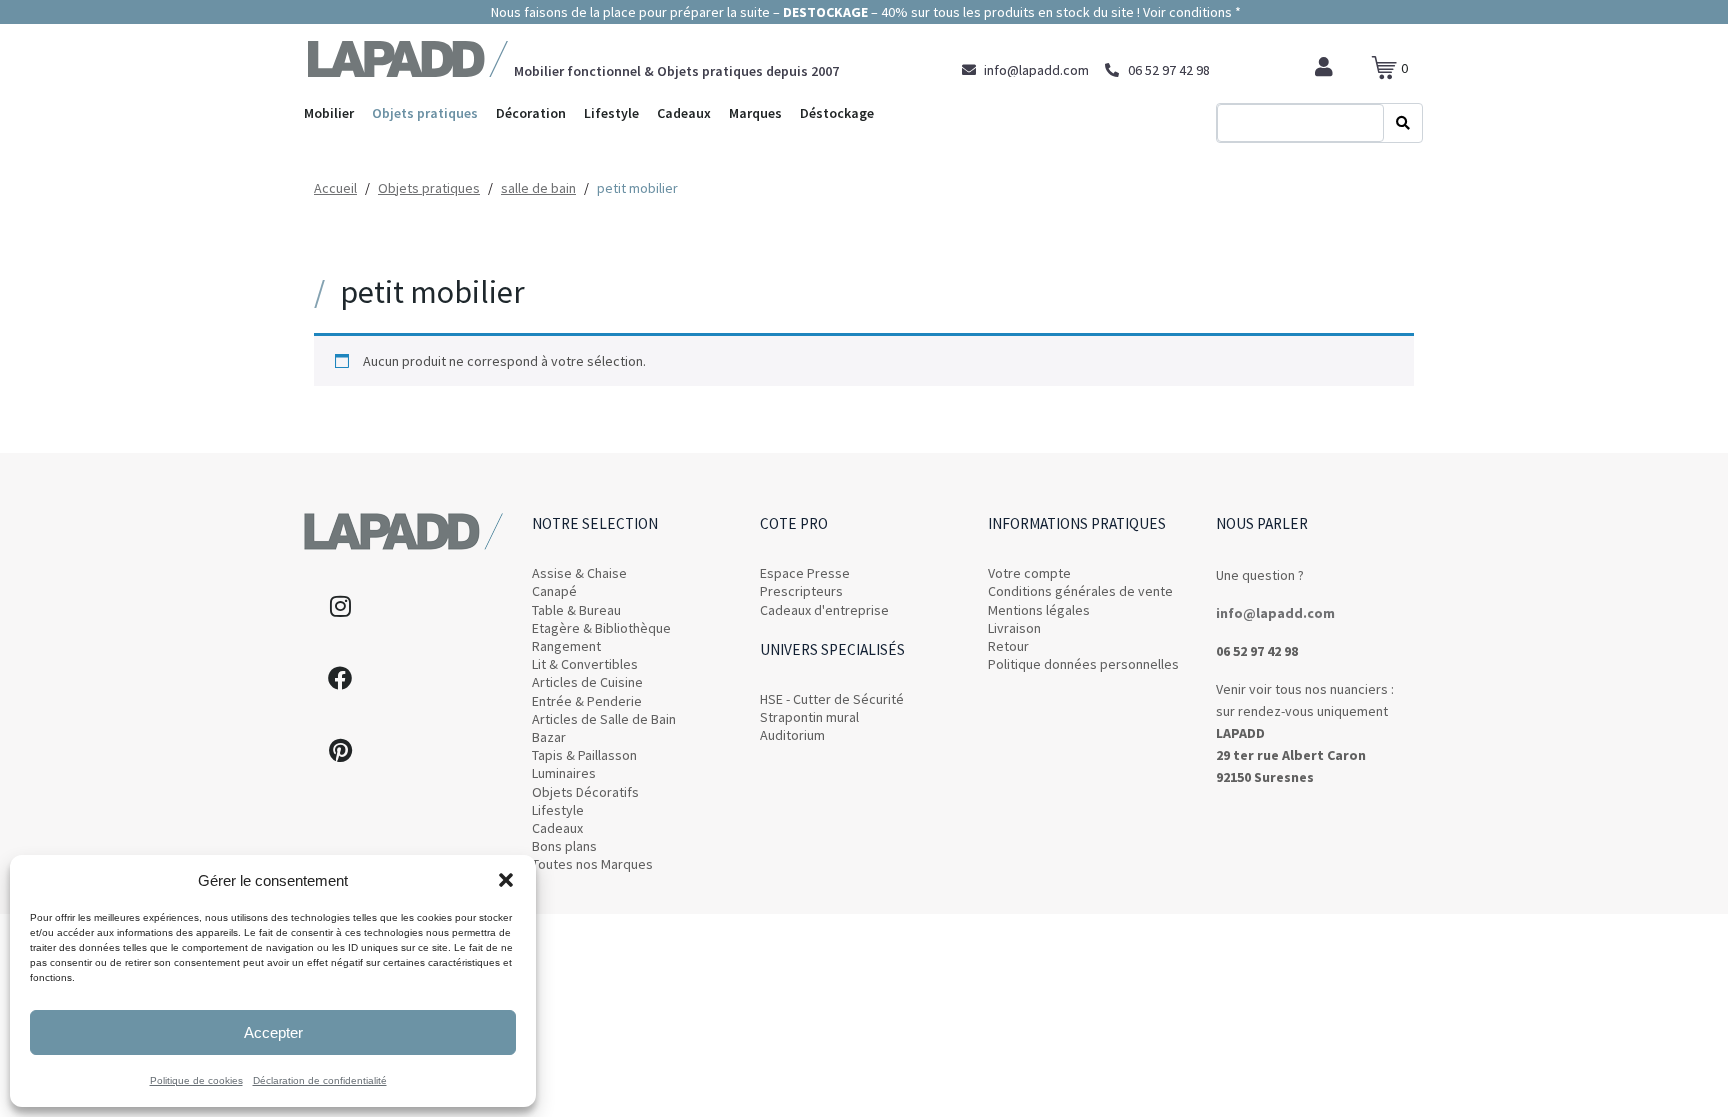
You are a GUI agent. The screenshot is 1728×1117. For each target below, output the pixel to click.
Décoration (531, 113)
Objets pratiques (425, 113)
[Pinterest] (340, 750)
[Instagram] (340, 606)
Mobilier (329, 113)
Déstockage (837, 113)
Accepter (273, 1032)
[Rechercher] (1403, 123)
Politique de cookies (196, 1080)
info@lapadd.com (1275, 613)
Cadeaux (684, 113)
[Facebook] (340, 678)
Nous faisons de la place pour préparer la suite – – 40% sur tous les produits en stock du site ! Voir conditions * (864, 12)
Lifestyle (611, 113)
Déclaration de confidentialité (320, 1080)
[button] (506, 880)
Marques (755, 113)
